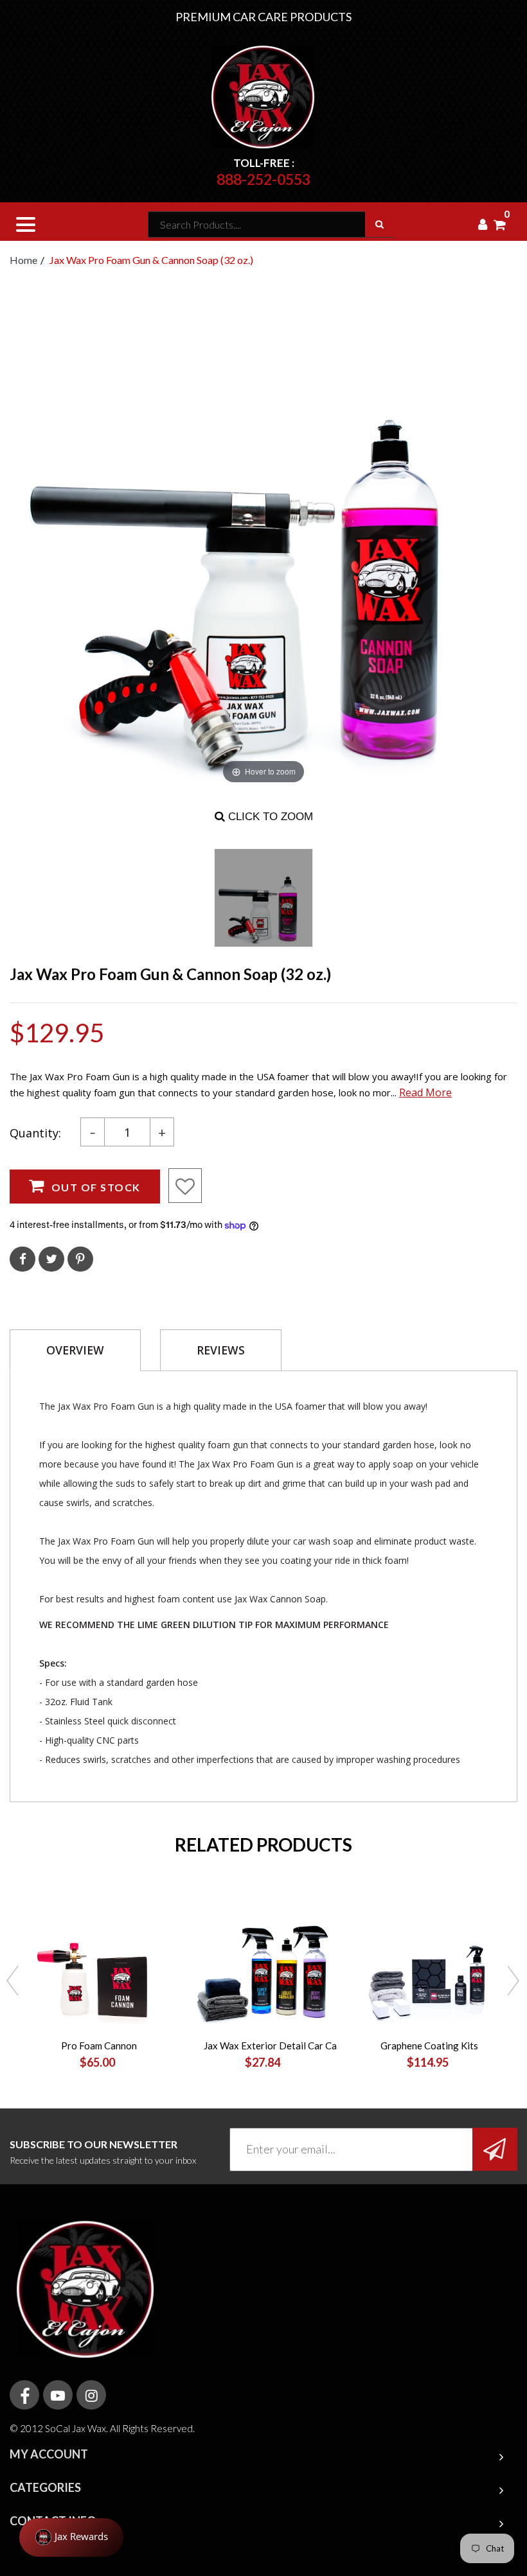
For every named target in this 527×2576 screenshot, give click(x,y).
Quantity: (35, 1133)
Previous (13, 1982)
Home (23, 260)
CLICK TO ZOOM (269, 817)
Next (514, 1982)
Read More (425, 1092)
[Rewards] (71, 2537)
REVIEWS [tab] (221, 1350)
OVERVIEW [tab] (75, 1350)
